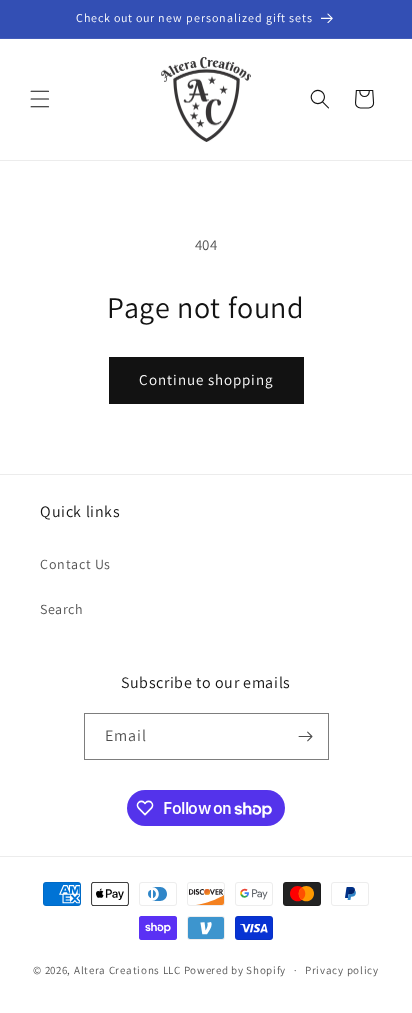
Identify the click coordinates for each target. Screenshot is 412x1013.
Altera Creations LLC (127, 970)
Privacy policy (342, 970)
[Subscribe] (306, 736)
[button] (40, 99)
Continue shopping (206, 379)
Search (62, 609)
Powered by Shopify (235, 970)
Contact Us (75, 564)
